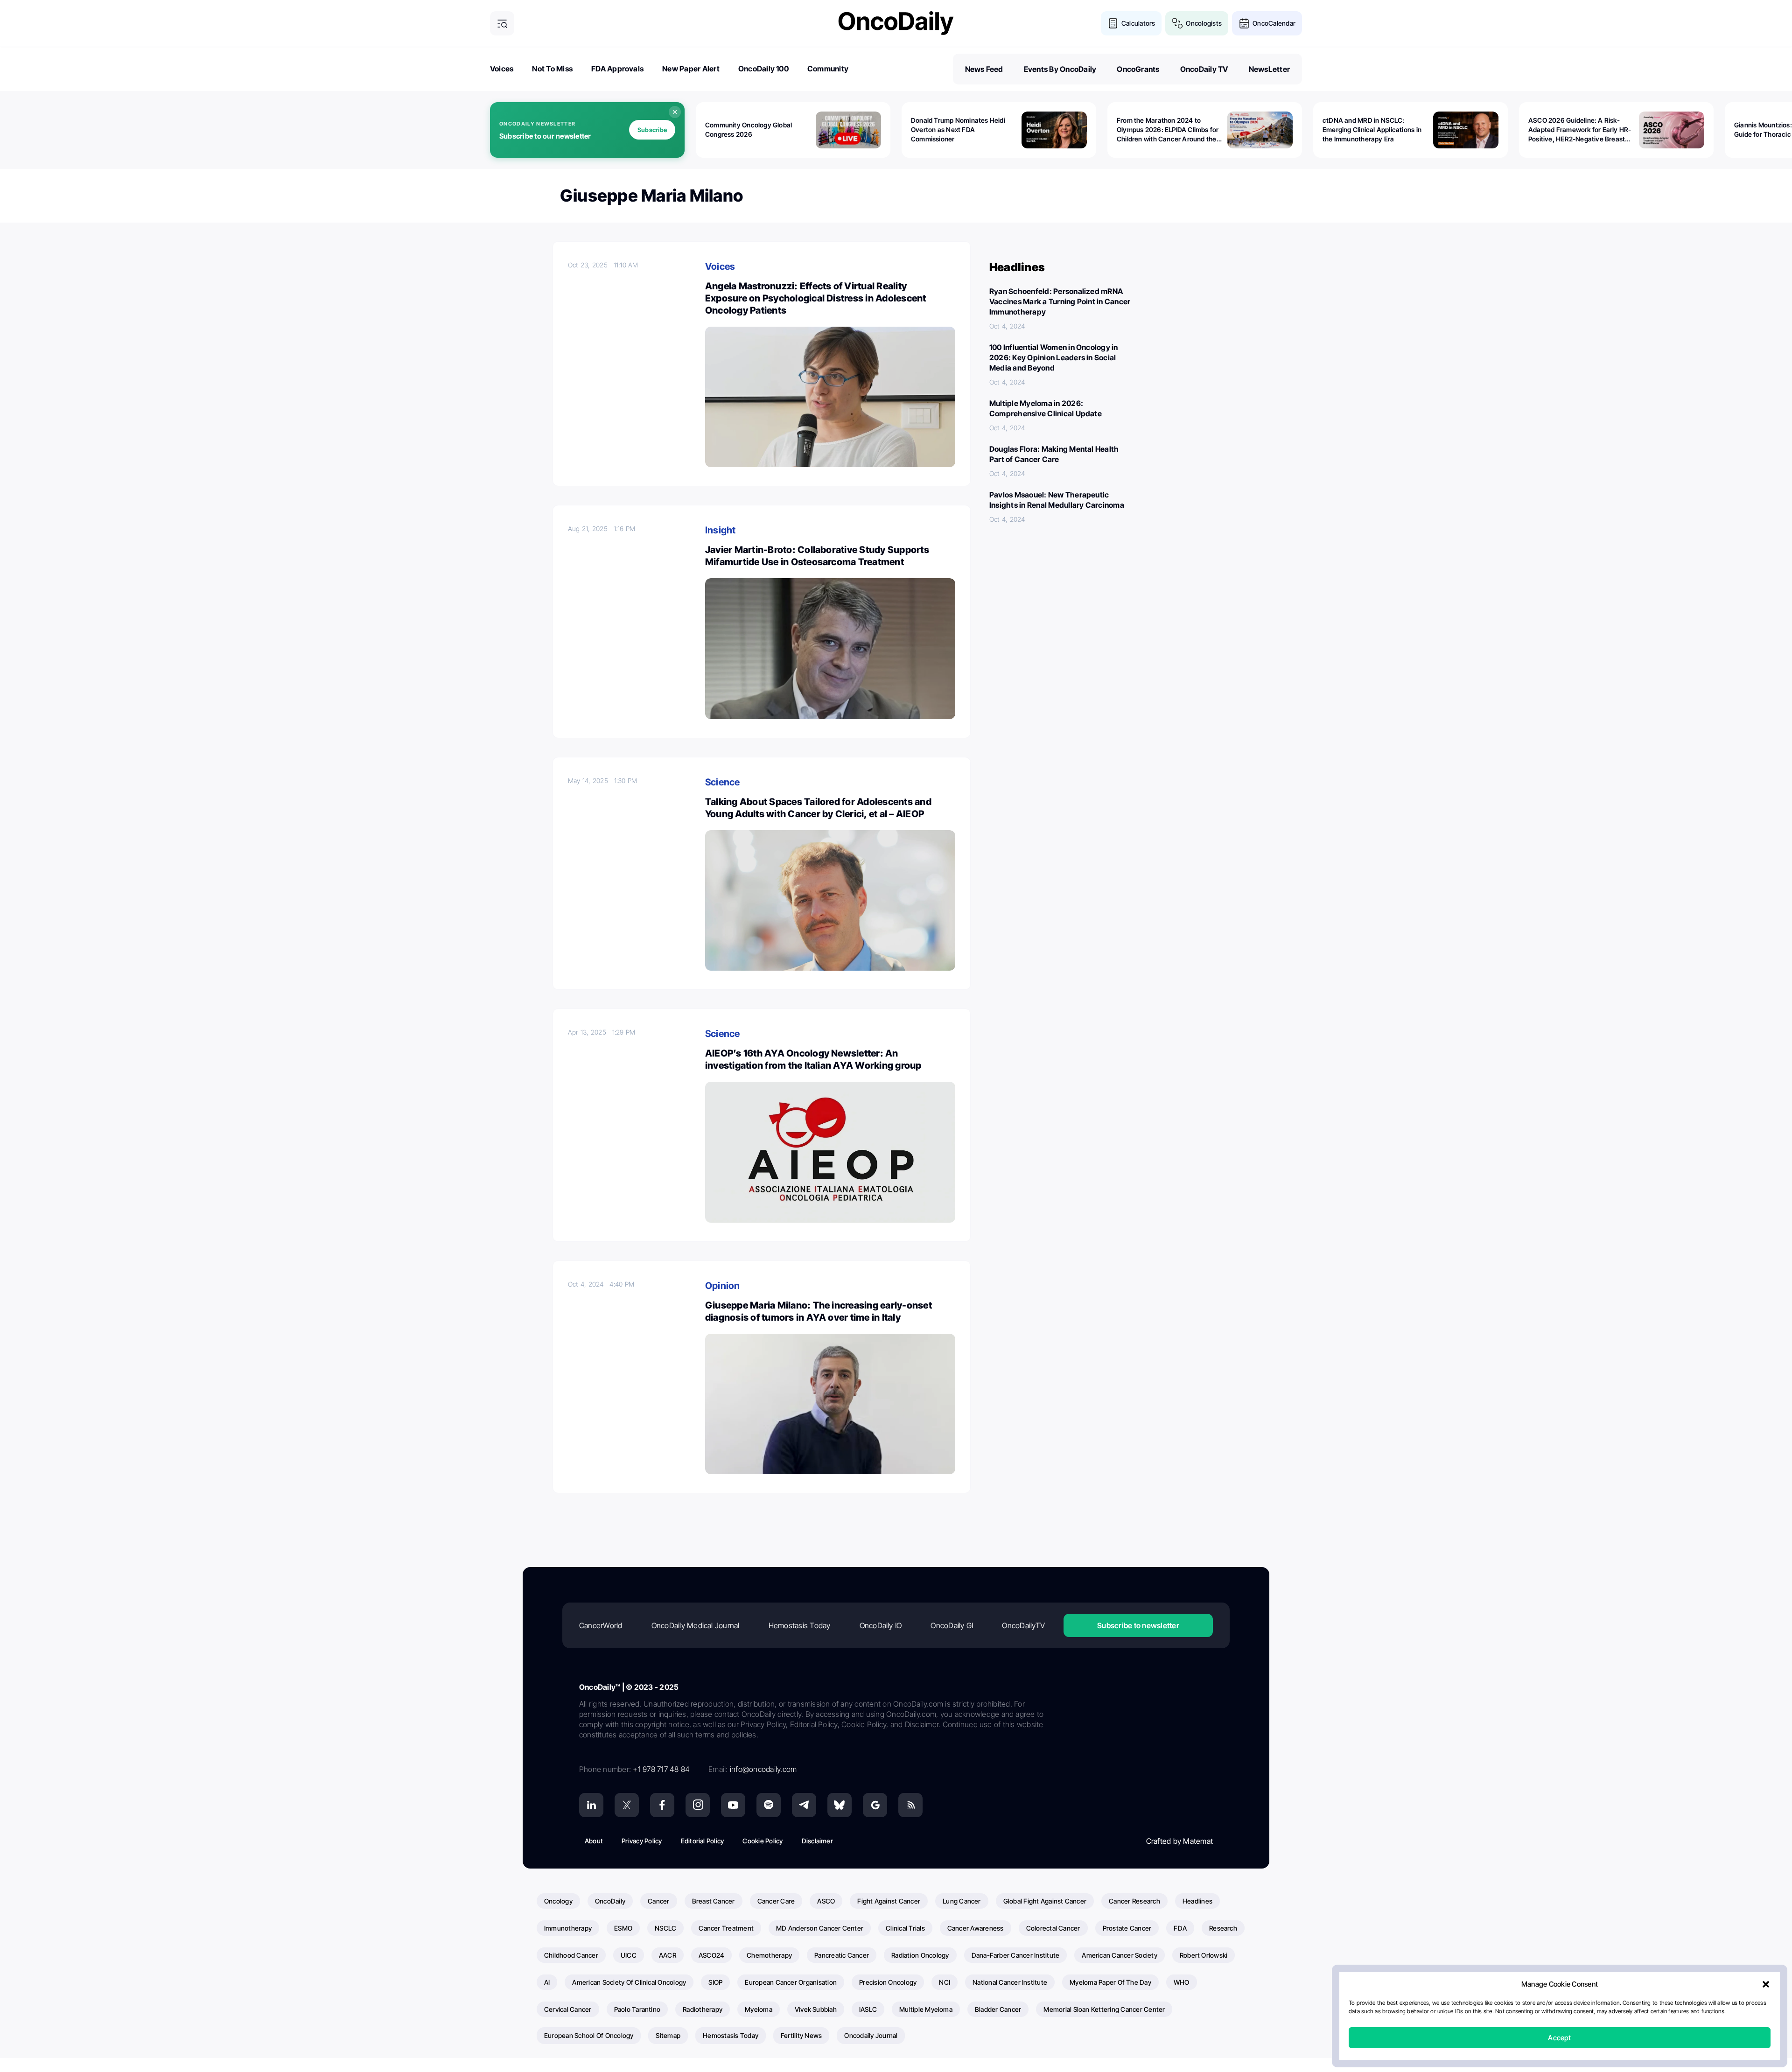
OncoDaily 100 (763, 69)
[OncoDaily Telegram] (804, 1805)
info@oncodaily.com (763, 1769)
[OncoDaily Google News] (875, 1805)
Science (723, 782)
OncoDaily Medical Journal (696, 1625)
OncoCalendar (1274, 23)
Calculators (1138, 23)
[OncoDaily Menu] (502, 23)
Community (828, 69)
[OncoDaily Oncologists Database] (1177, 23)
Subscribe (652, 130)
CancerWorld (601, 1625)
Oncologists (1204, 23)
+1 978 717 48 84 (661, 1769)
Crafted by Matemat (1179, 1841)
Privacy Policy (642, 1841)
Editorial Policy (703, 1841)
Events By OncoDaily (1060, 69)
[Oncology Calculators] (1113, 23)
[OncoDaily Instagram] (698, 1805)
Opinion (723, 1286)
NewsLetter (1269, 69)
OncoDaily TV (1204, 69)
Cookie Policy (763, 1841)
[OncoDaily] (896, 23)
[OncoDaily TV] (733, 1805)
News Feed (984, 69)
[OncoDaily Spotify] (769, 1805)
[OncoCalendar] (1244, 23)
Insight (721, 530)
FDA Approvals (617, 69)
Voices (502, 69)
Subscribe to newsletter (1138, 1625)
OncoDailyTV (1023, 1625)
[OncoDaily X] (627, 1805)
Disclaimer (817, 1841)
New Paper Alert (691, 69)
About (594, 1841)
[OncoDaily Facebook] (662, 1805)
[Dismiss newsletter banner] (675, 112)
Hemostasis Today (800, 1625)
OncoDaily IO (881, 1625)
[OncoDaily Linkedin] (591, 1805)
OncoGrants (1138, 69)
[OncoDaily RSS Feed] (910, 1805)
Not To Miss (552, 69)
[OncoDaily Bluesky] (840, 1805)
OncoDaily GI (952, 1625)
